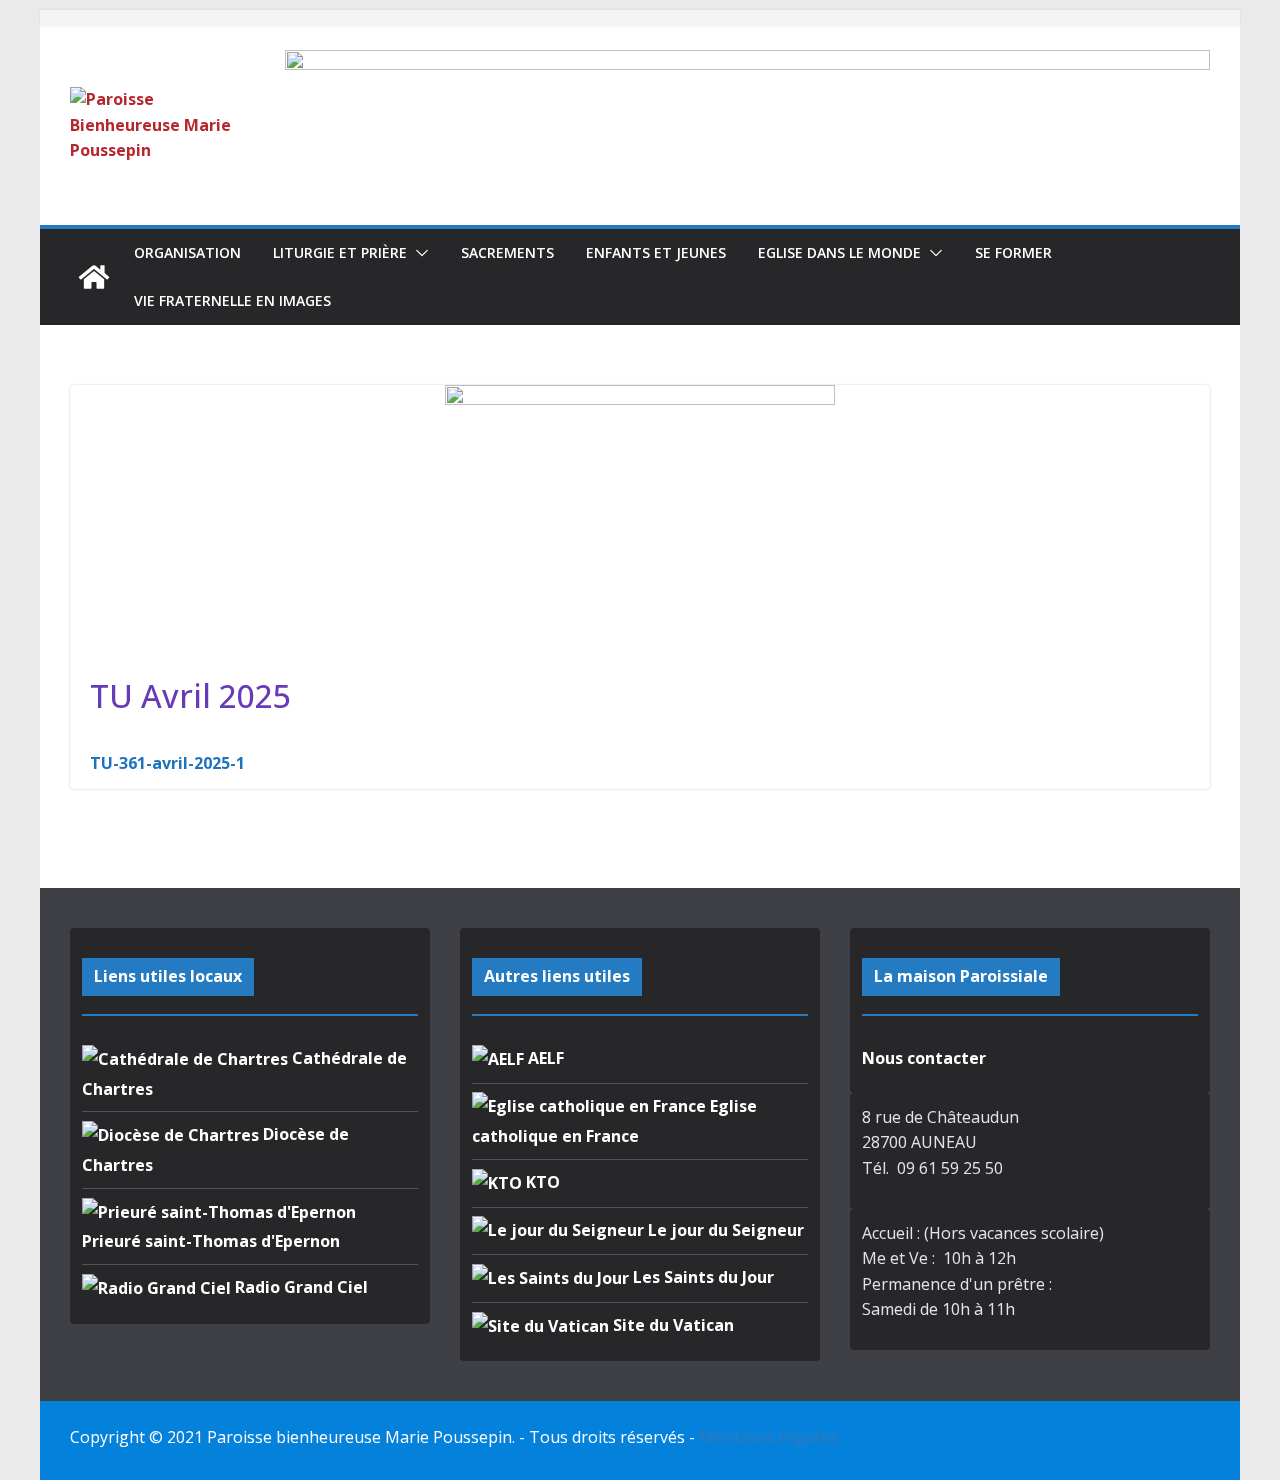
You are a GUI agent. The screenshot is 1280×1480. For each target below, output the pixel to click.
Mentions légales (768, 1437)
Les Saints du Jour (701, 1277)
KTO (541, 1182)
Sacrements (507, 252)
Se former (1013, 252)
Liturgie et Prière (340, 252)
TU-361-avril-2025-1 (167, 763)
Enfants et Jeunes (656, 252)
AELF (544, 1058)
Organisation (187, 252)
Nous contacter (924, 1058)
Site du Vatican (671, 1325)
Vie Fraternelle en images (232, 300)
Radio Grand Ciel (299, 1287)
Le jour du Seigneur (724, 1230)
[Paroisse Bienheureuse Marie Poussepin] (94, 277)
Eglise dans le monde (839, 252)
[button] (418, 253)
